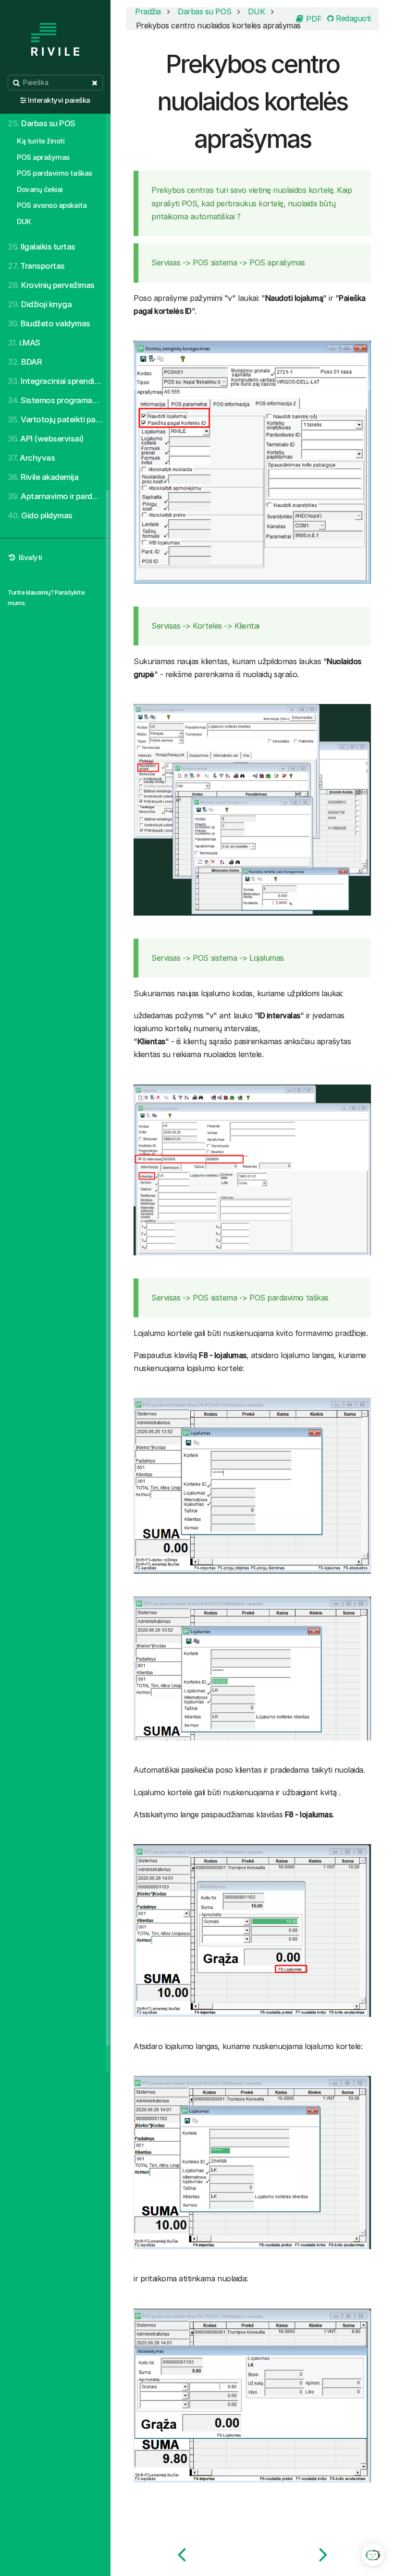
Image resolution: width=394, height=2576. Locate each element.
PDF (313, 19)
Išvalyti (30, 557)
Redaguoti (352, 18)
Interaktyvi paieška (59, 100)
